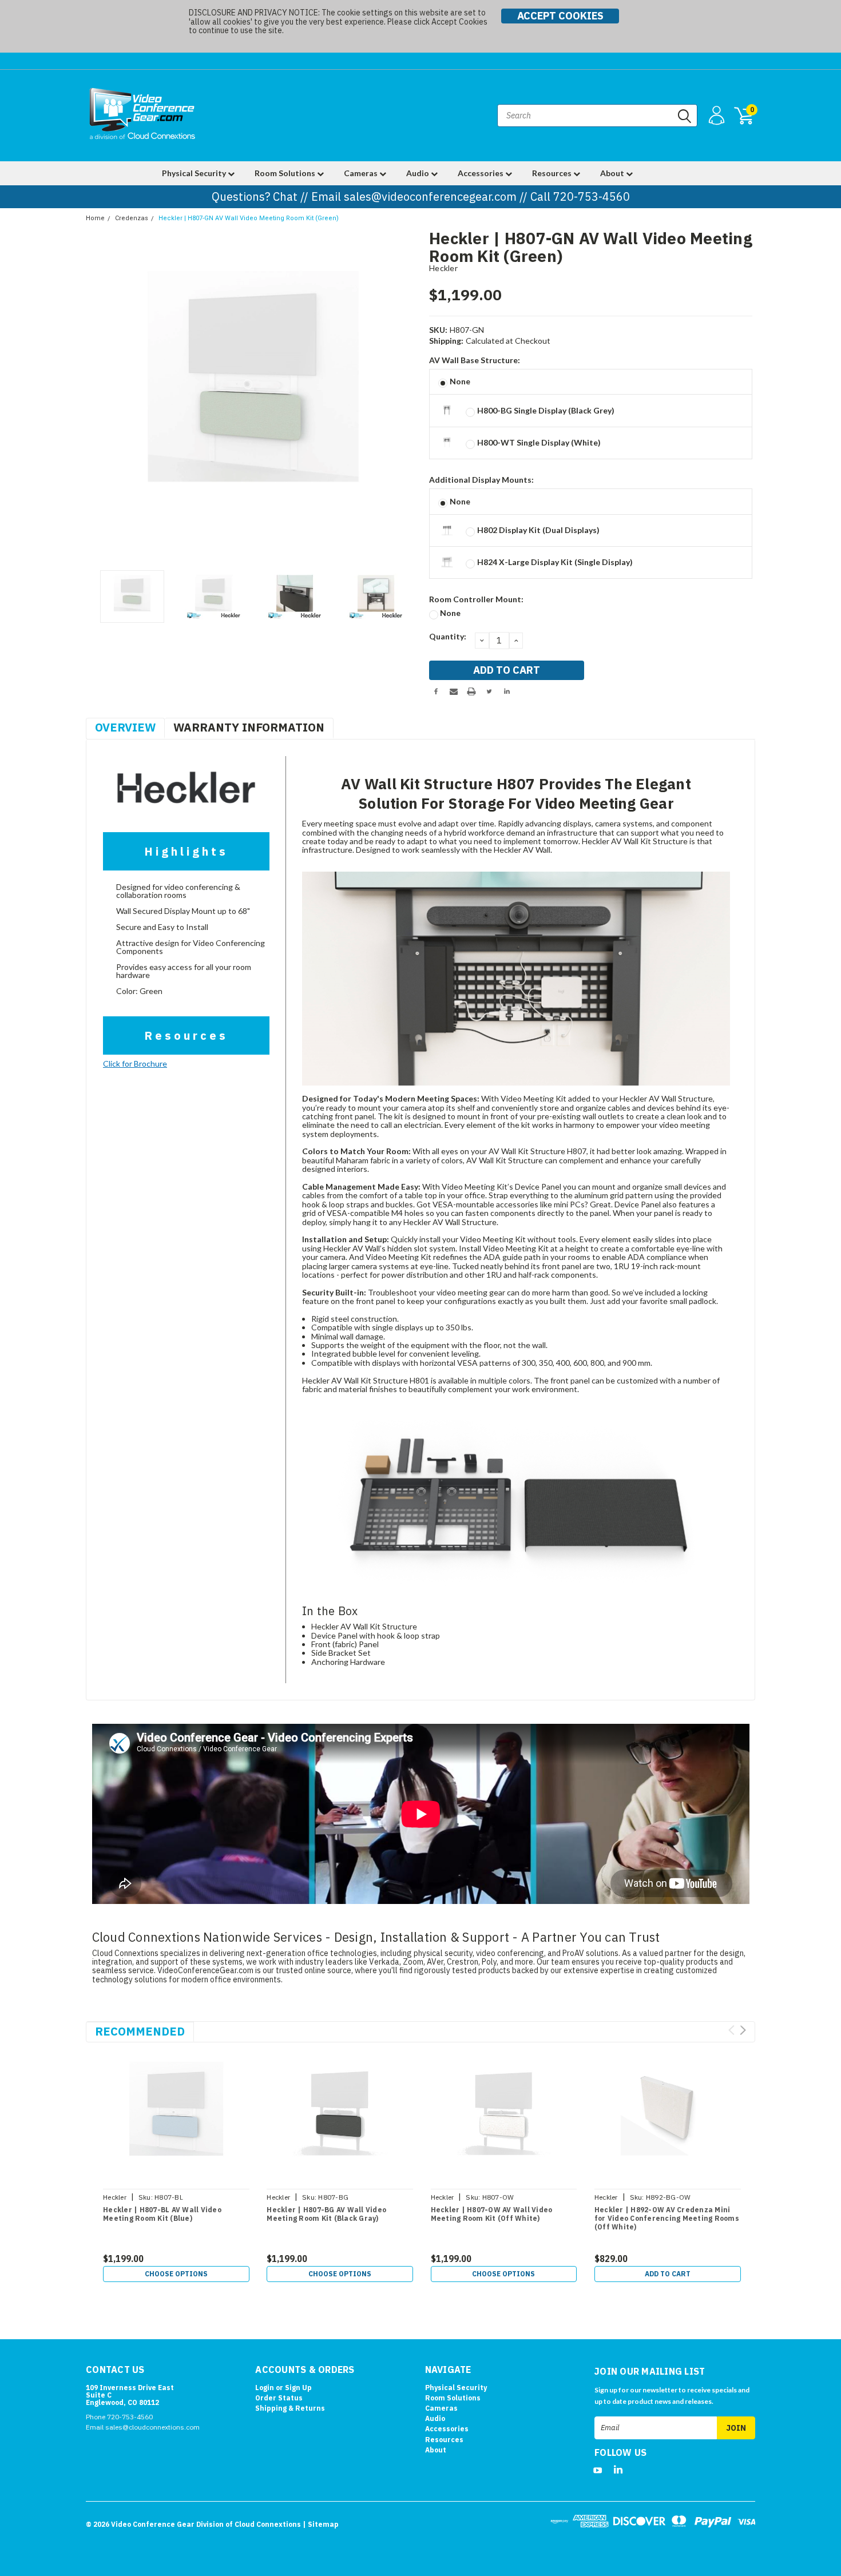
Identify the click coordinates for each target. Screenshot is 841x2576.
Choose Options (176, 2274)
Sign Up (298, 2388)
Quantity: (448, 636)
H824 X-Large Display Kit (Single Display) (555, 562)
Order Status (279, 2398)
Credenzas (132, 218)
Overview (125, 727)
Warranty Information (249, 727)
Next (406, 397)
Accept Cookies (560, 16)
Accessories (481, 173)
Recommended (140, 2031)
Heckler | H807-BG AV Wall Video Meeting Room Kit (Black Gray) (326, 2214)
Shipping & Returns (290, 2408)
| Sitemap (321, 2524)
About (613, 173)
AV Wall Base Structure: (475, 360)
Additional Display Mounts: (481, 480)
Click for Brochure (135, 1064)
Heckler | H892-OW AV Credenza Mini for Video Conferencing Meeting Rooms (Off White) (667, 2218)
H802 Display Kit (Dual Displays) (538, 530)
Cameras (362, 173)
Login (265, 2388)
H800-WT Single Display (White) (539, 442)
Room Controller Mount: (476, 599)
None (460, 381)
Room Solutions (286, 173)
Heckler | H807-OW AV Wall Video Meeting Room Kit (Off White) (492, 2214)
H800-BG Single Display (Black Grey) (546, 410)
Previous (100, 397)
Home (95, 218)
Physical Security (195, 173)
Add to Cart (668, 2274)
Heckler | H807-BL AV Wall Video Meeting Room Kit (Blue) (162, 2214)
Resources (553, 173)
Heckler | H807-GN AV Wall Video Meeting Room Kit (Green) (249, 218)
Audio (418, 173)
